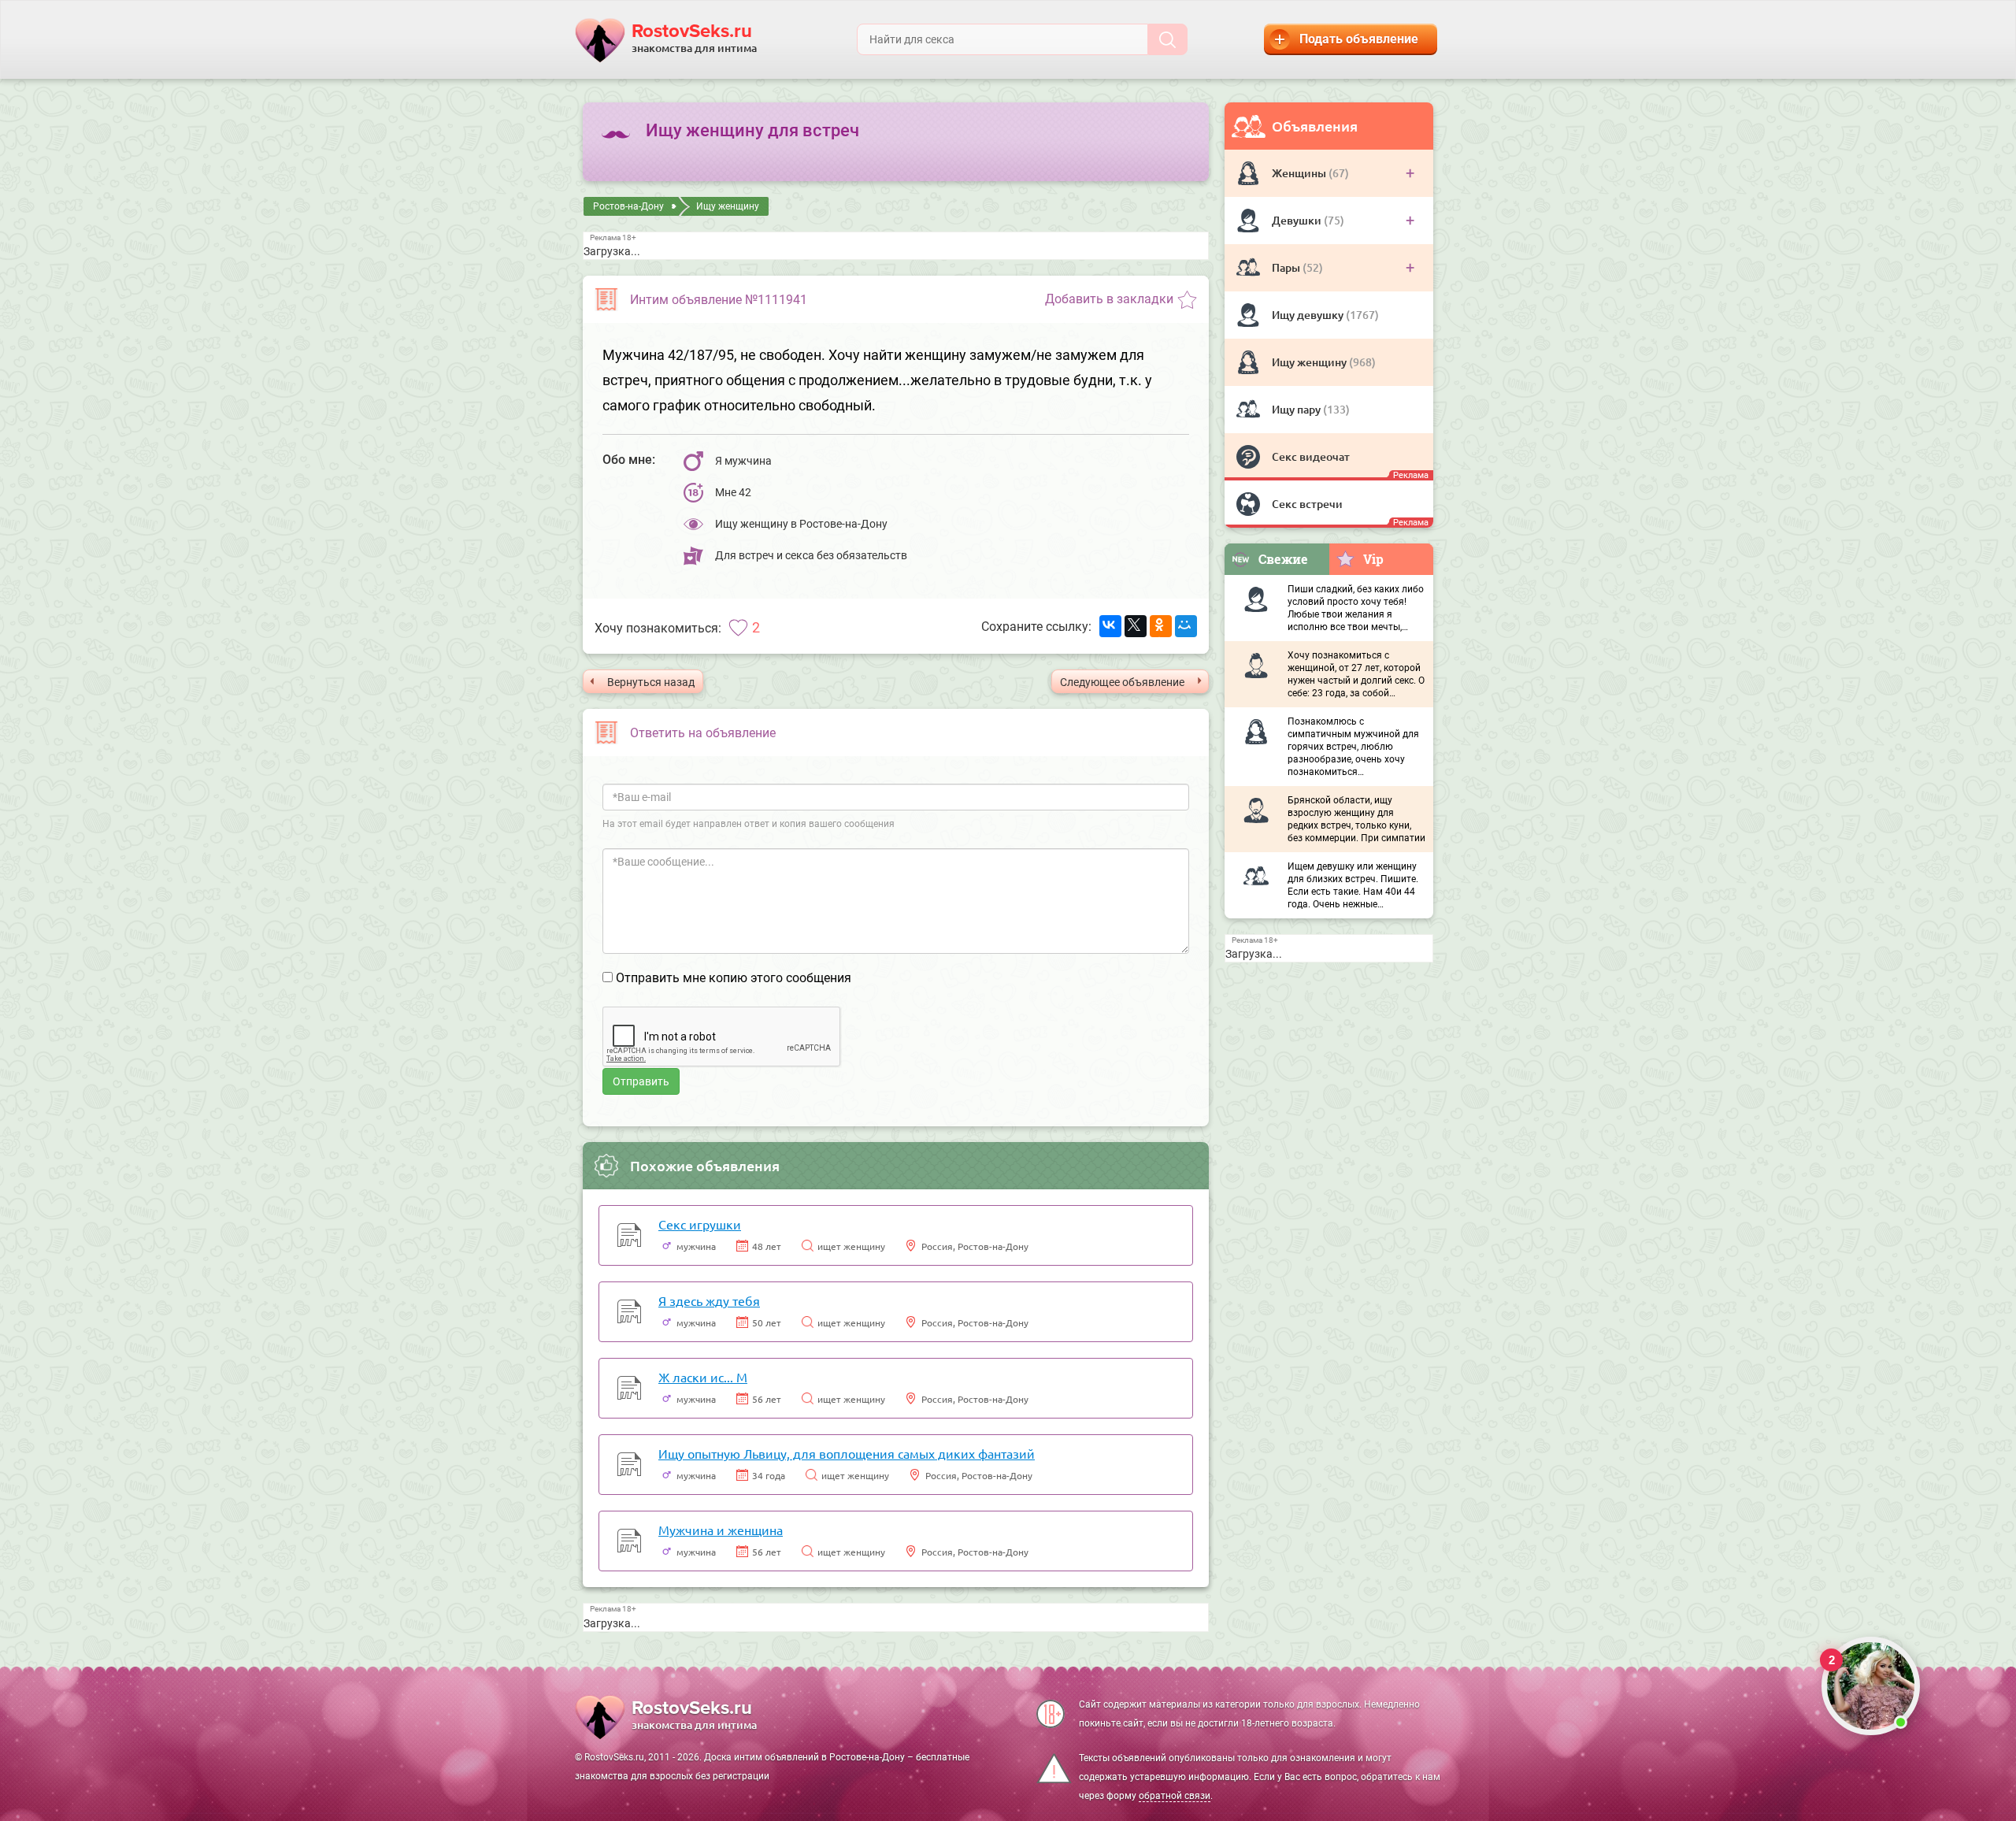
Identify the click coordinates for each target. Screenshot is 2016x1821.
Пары (1287, 267)
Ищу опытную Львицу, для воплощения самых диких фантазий (847, 1453)
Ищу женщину (1310, 362)
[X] (1136, 626)
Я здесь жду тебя (709, 1300)
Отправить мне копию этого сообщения (734, 978)
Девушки (1298, 220)
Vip (1373, 559)
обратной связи (1175, 1796)
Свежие (1283, 559)
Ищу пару (1297, 409)
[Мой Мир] (1186, 626)
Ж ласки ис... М (703, 1377)
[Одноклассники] (1161, 626)
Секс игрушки (700, 1224)
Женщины (1300, 173)
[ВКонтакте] (1110, 626)
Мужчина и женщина (721, 1530)
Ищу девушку (1309, 315)
